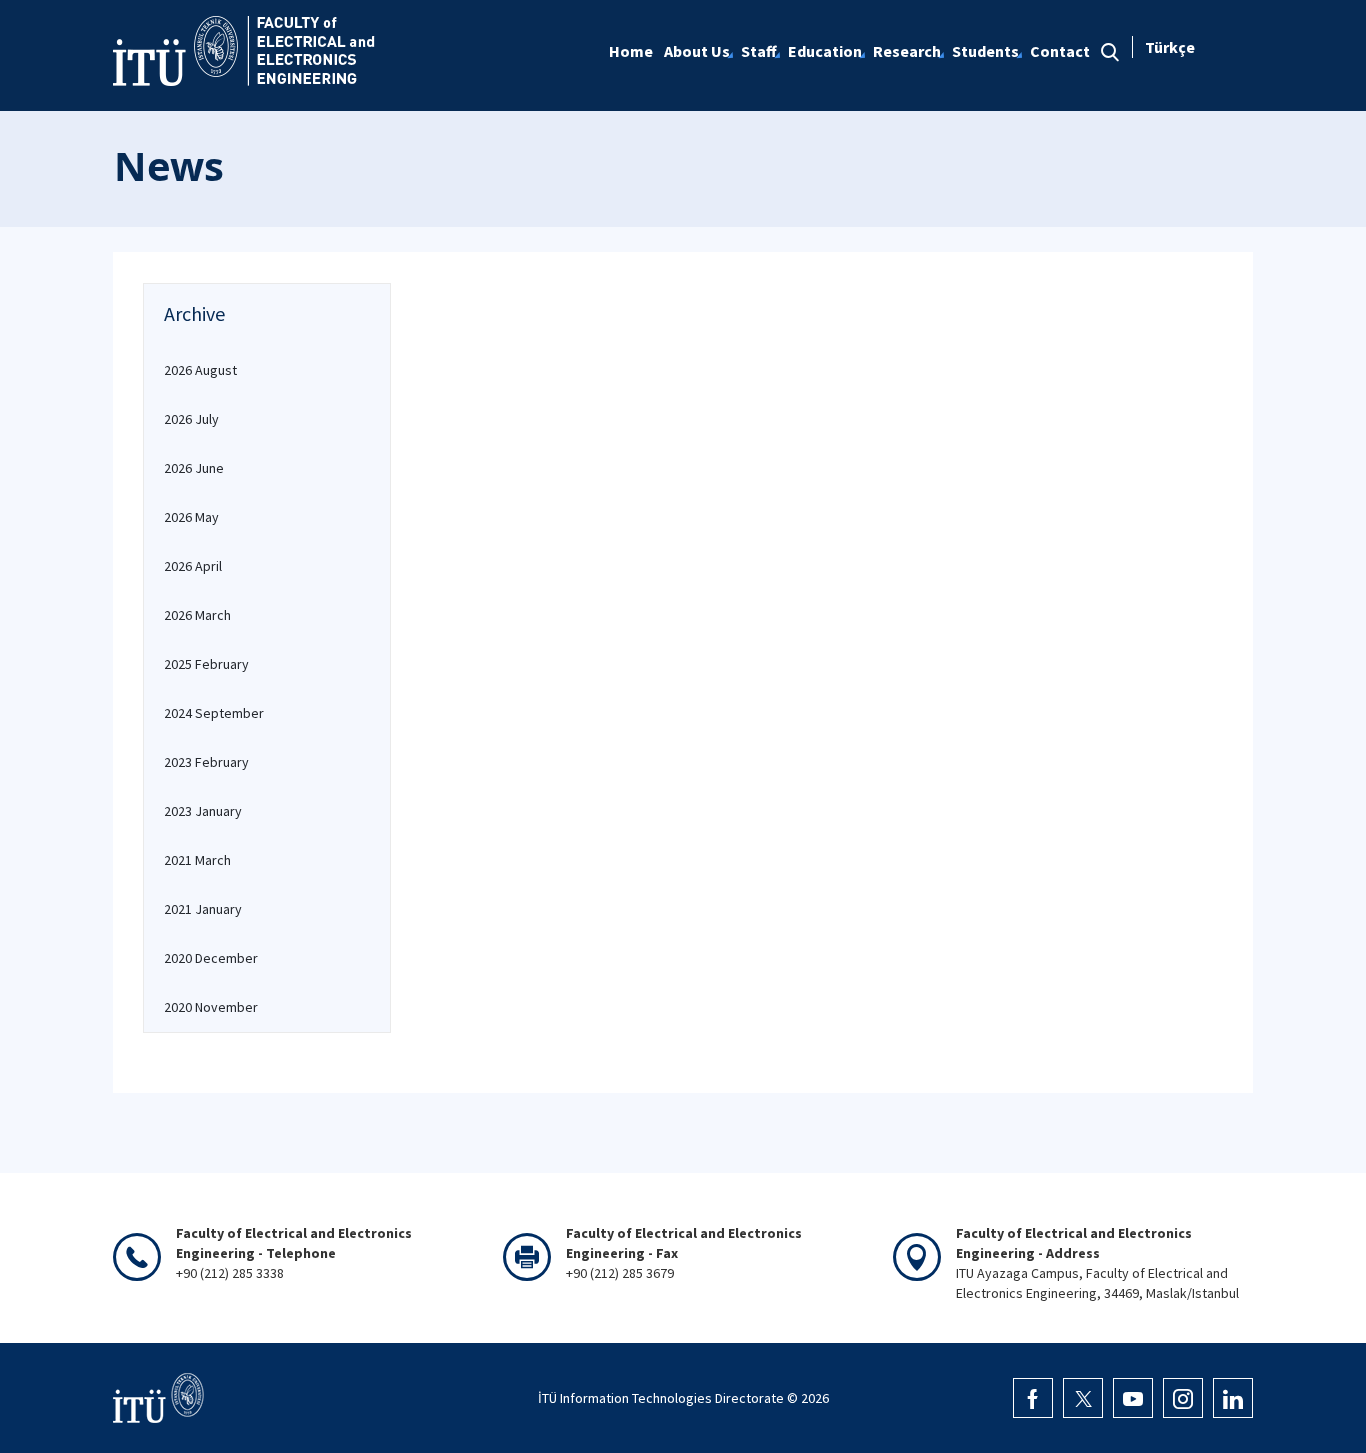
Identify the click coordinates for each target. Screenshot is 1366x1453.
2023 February (206, 762)
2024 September (214, 713)
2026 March (197, 615)
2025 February (206, 664)
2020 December (211, 958)
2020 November (211, 1007)
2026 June (194, 468)
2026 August (200, 370)
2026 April (193, 566)
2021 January (203, 909)
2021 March (197, 860)
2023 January (203, 811)
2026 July (191, 419)
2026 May (191, 517)
